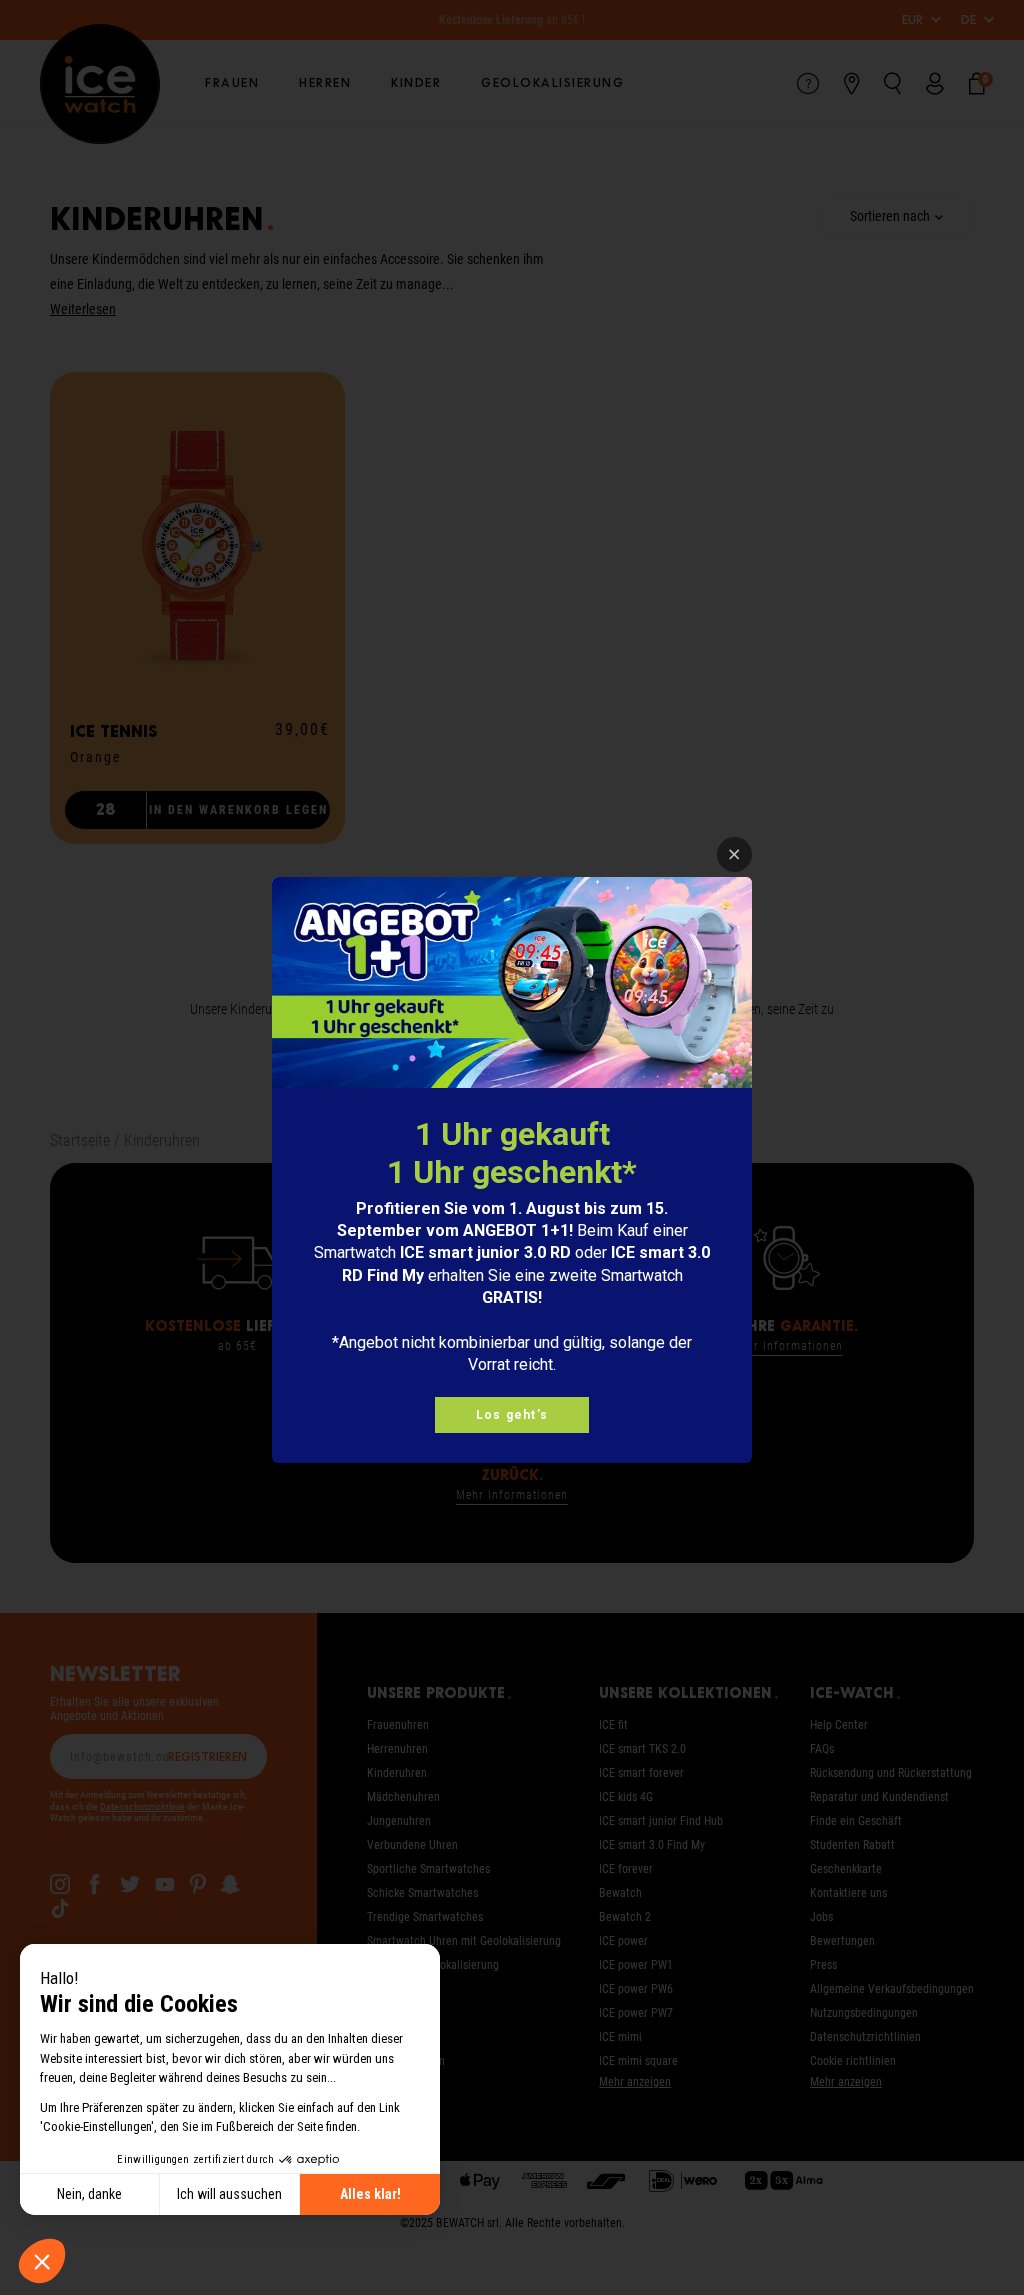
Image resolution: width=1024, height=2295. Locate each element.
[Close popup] (734, 854)
